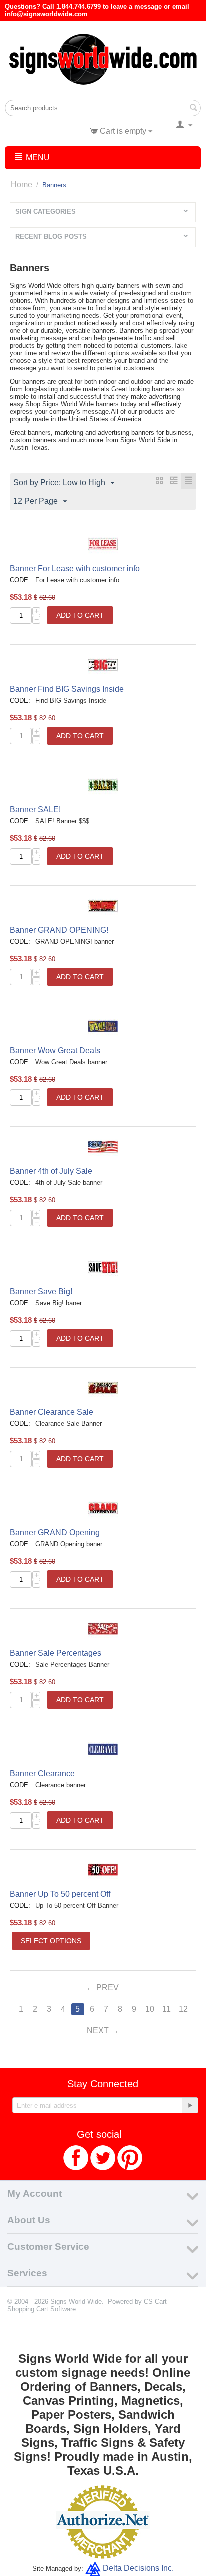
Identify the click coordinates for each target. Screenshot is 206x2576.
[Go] (190, 2105)
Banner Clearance (42, 1773)
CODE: (20, 580)
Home (22, 185)
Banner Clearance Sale (52, 1412)
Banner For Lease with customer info (75, 569)
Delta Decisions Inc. (138, 2568)
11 (167, 2009)
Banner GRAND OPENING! (59, 930)
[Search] (193, 109)
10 (150, 2009)
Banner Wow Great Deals (55, 1051)
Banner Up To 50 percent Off (60, 1894)
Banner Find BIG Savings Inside (67, 689)
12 (183, 2009)
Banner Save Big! (41, 1291)
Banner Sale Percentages (56, 1653)
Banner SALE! (35, 810)
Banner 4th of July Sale (51, 1171)
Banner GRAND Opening (55, 1532)
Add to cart (80, 615)
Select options (51, 1941)
